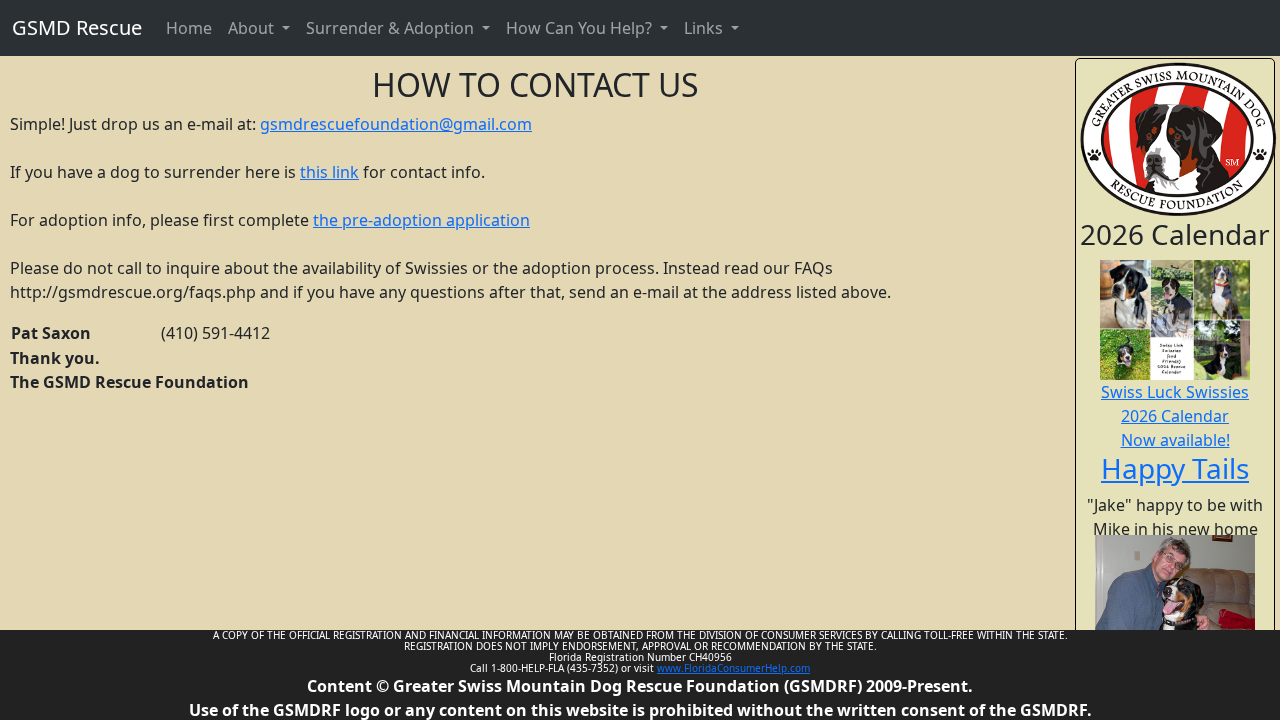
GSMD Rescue (77, 27)
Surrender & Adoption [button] (392, 28)
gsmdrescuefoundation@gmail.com (396, 124)
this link (329, 172)
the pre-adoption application (421, 220)
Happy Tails (1175, 468)
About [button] (253, 28)
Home (189, 28)
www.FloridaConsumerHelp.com (733, 668)
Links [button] (705, 28)
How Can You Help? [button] (581, 28)
